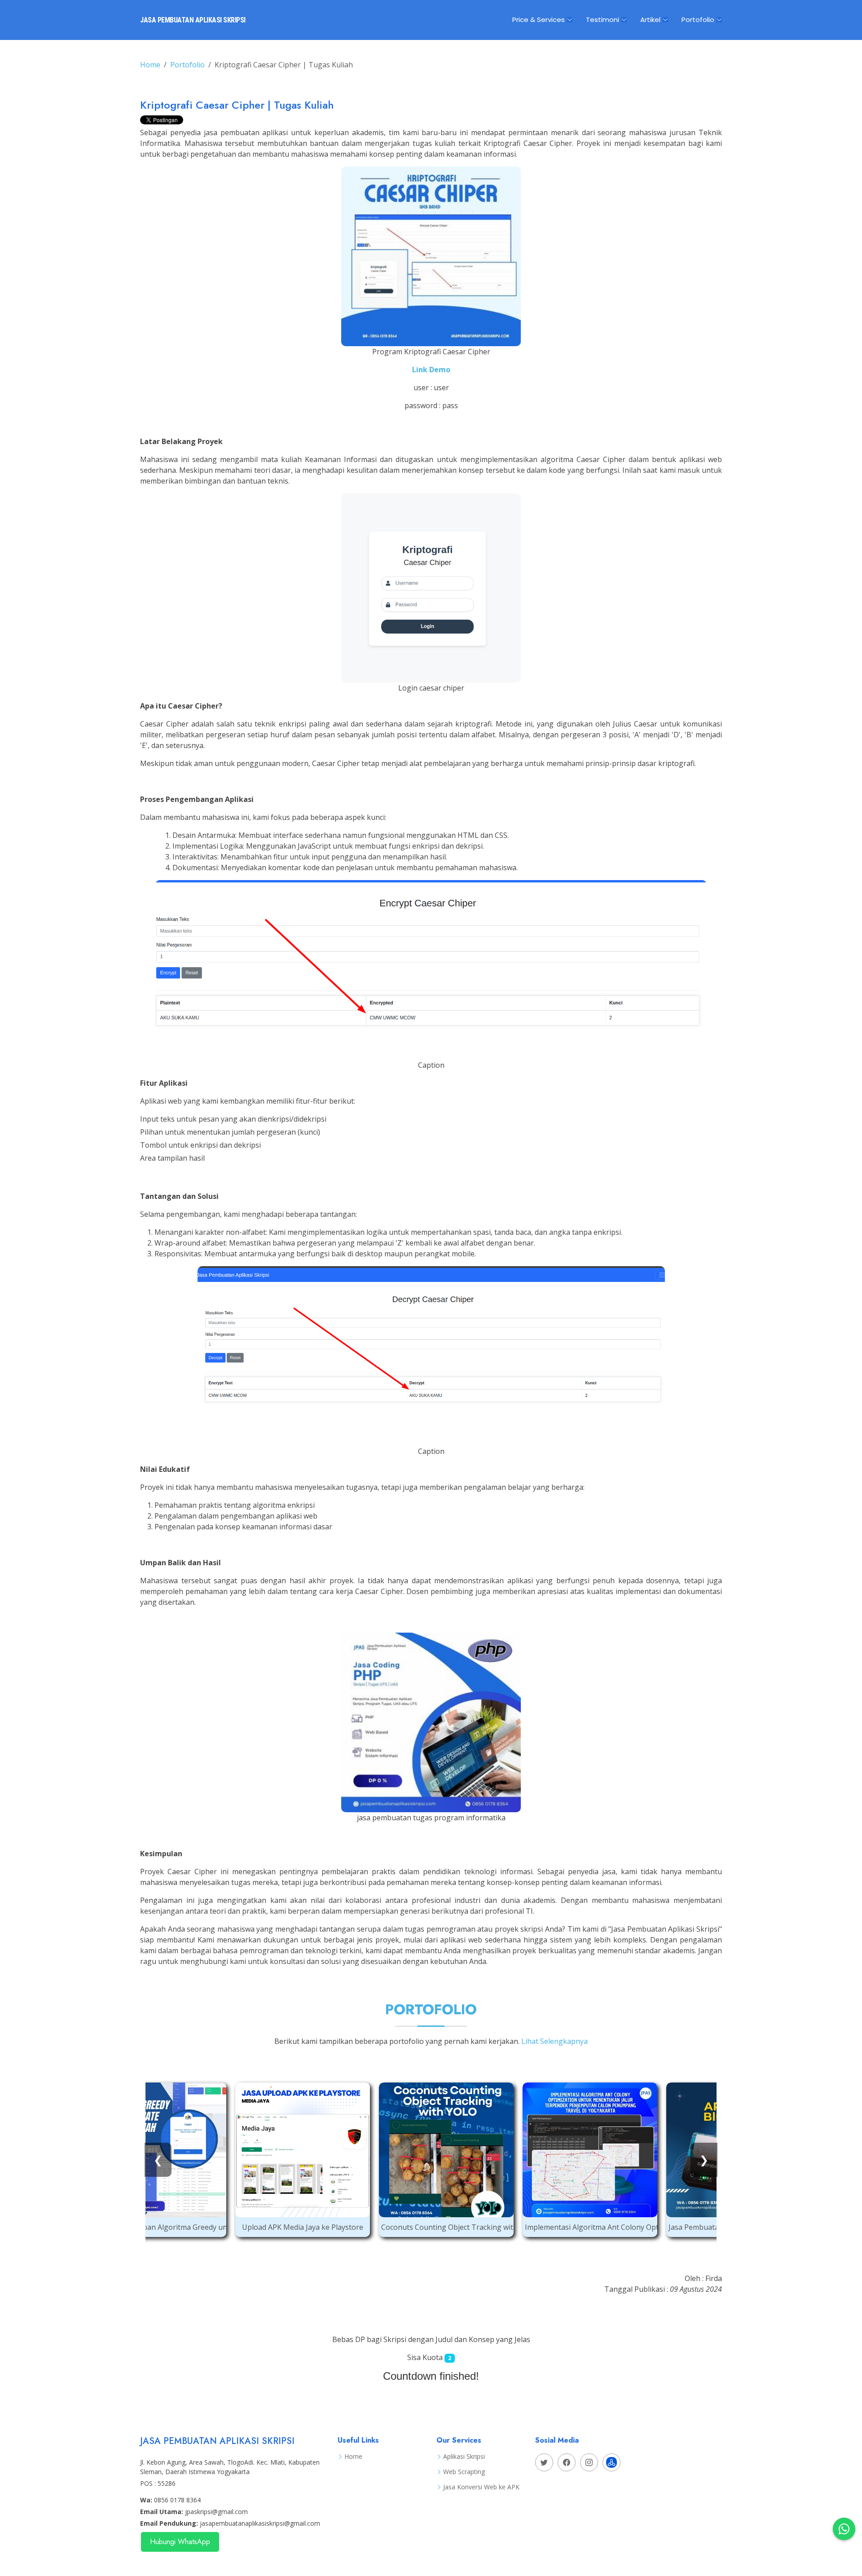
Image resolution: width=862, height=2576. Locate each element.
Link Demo (431, 370)
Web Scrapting (464, 2472)
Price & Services (539, 20)
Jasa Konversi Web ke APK (481, 2487)
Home (150, 65)
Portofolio (698, 20)
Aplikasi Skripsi (464, 2457)
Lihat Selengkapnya (554, 2041)
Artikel (650, 20)
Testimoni (603, 20)
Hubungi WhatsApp (180, 2542)
